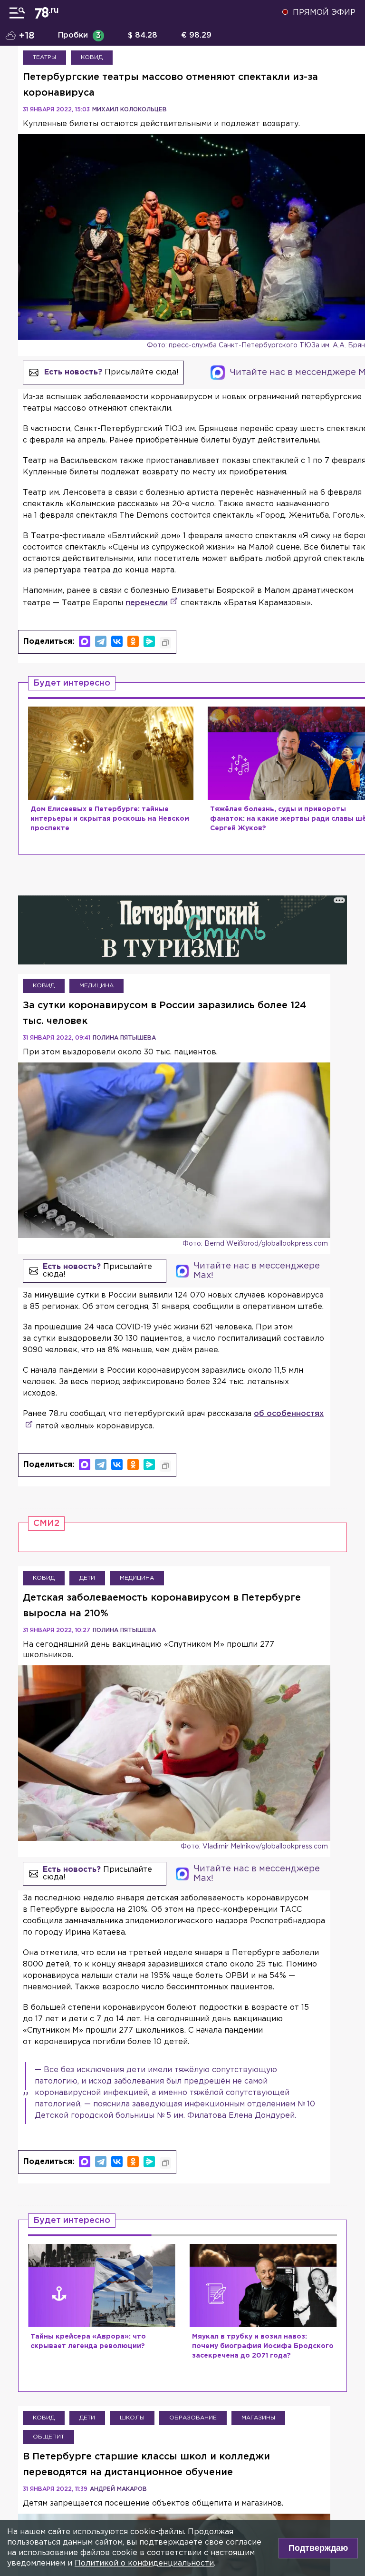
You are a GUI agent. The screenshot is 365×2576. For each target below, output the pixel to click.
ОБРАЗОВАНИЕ (193, 2418)
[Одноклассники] (133, 641)
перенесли (147, 603)
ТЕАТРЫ (44, 57)
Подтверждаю (318, 2548)
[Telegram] (101, 641)
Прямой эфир (324, 13)
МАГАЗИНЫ (258, 2418)
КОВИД (92, 57)
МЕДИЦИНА (96, 986)
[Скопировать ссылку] (165, 643)
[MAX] (85, 641)
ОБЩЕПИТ (48, 2437)
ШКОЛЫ (132, 2418)
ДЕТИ (87, 1578)
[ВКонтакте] (117, 641)
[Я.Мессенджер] (149, 641)
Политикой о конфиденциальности (144, 2563)
